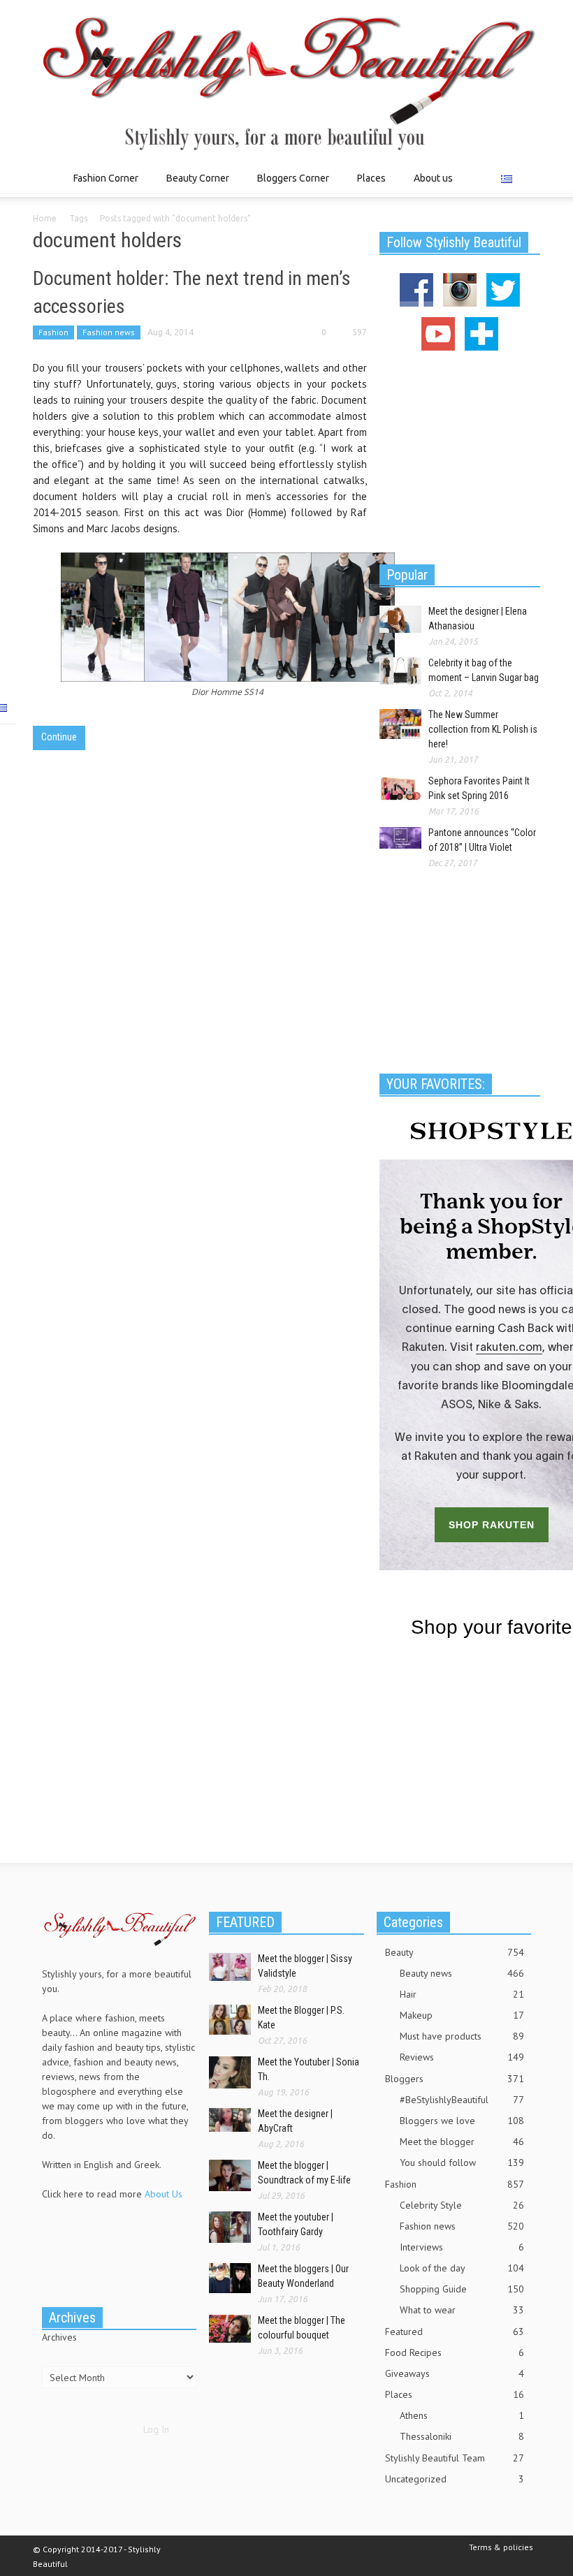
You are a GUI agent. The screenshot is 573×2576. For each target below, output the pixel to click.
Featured (455, 2332)
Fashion (53, 332)
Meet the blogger (462, 2142)
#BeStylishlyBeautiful (462, 2100)
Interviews (462, 2247)
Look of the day (462, 2268)
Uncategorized (455, 2479)
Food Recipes (455, 2352)
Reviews (462, 2057)
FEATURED (245, 1922)
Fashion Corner (102, 185)
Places (368, 185)
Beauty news (462, 1973)
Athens (462, 2415)
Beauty (455, 1952)
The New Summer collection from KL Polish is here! (483, 729)
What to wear (462, 2310)
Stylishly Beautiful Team (455, 2458)
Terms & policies (501, 2547)
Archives (59, 2337)
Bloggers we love (462, 2121)
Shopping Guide (462, 2289)
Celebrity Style (462, 2205)
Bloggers (455, 2079)
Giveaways (455, 2373)
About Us (164, 2194)
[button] (526, 177)
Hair (462, 1994)
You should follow (462, 2162)
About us (433, 178)
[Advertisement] (460, 455)
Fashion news (109, 332)
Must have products (462, 2036)
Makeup (462, 2015)
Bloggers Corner (289, 185)
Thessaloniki (462, 2436)
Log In (156, 2429)
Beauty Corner (194, 185)
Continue (59, 737)
